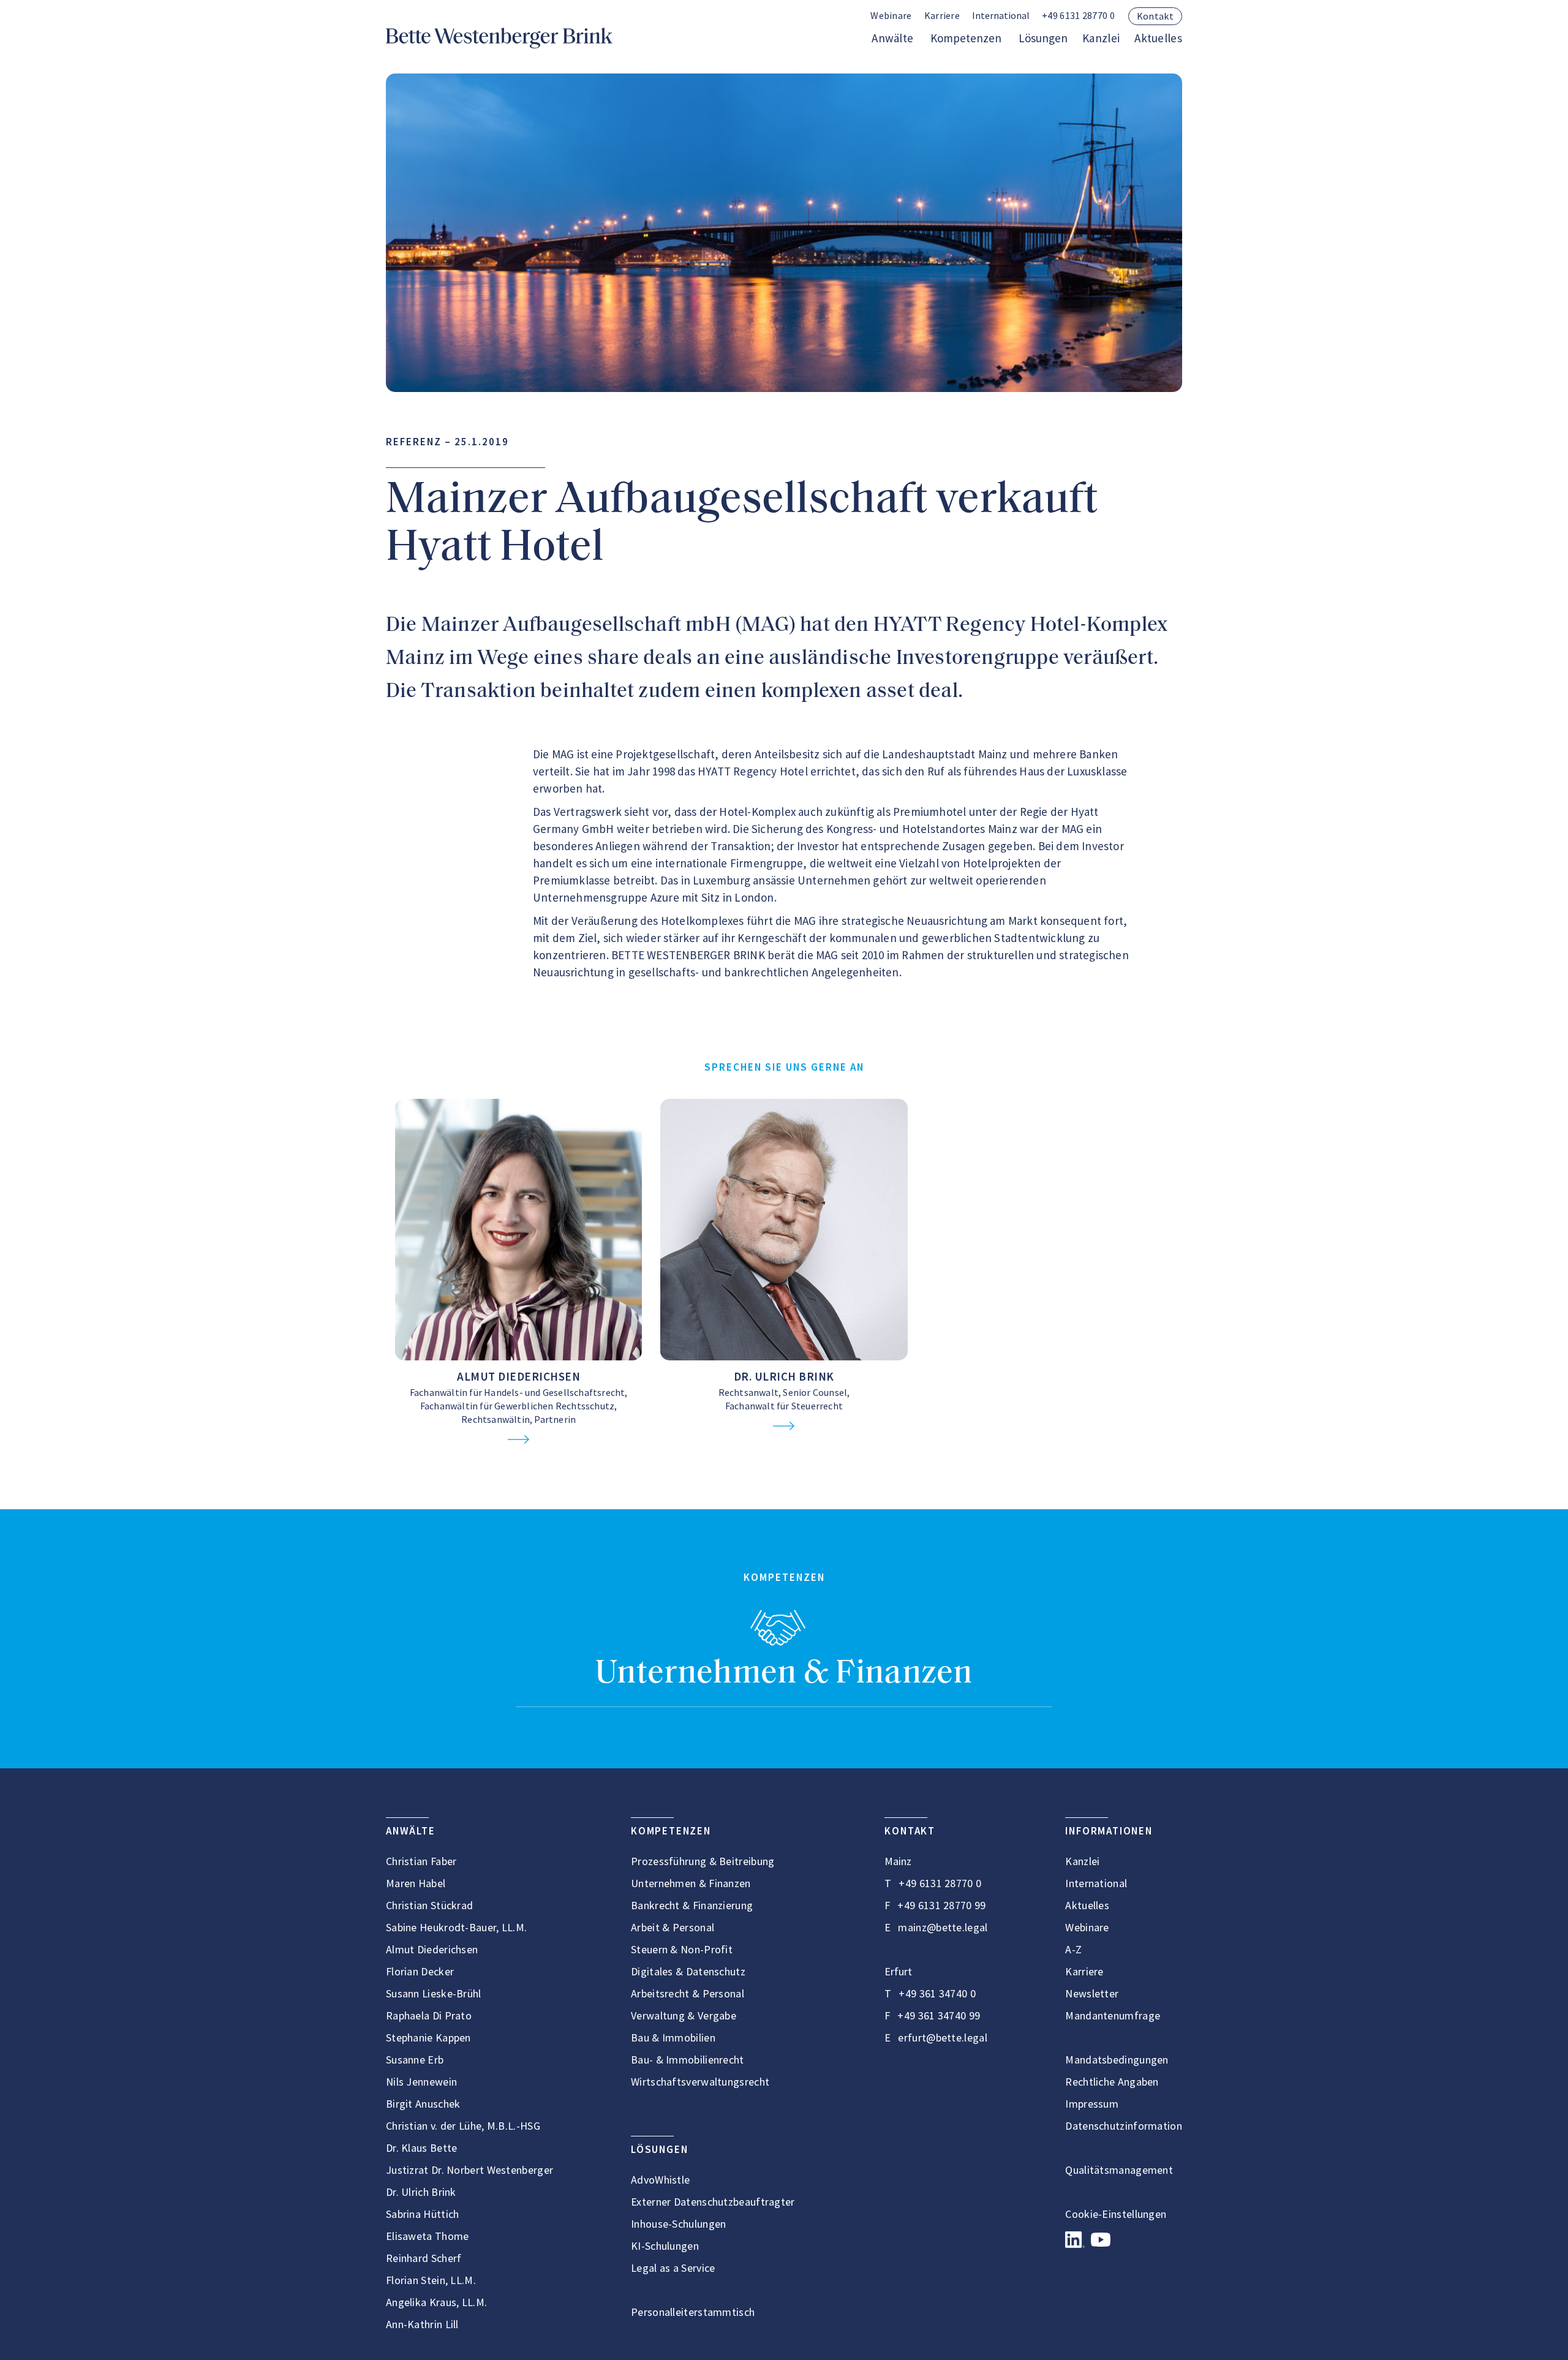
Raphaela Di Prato (429, 2015)
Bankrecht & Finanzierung (692, 1905)
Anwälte (892, 38)
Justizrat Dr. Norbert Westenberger (469, 2170)
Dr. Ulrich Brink (784, 1376)
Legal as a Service (673, 2268)
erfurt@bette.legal (942, 2038)
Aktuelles (1158, 38)
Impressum (1092, 2104)
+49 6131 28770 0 (1078, 15)
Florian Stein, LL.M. (431, 2280)
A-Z (1073, 1949)
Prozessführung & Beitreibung (703, 1861)
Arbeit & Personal (673, 1927)
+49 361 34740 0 (937, 1993)
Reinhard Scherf (424, 2258)
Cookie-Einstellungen (1116, 2214)
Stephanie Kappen (428, 2038)
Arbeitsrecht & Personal (688, 1993)
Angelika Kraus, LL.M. (436, 2302)
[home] (499, 38)
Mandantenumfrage (1113, 2015)
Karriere (942, 15)
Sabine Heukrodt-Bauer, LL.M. (456, 1927)
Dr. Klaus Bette (422, 2148)
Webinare (891, 15)
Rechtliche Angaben (1112, 2082)
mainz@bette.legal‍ (943, 1927)
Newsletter (1092, 1993)
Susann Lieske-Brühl (434, 1993)
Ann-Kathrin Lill (422, 2324)
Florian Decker (420, 1971)
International (1096, 1883)
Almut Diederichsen (518, 1376)
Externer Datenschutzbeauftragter (713, 2202)
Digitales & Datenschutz (688, 1971)
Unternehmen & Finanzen (784, 1674)
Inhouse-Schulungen (678, 2224)
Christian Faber (421, 1861)
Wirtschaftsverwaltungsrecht (700, 2082)
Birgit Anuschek (423, 2104)
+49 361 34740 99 (939, 2015)
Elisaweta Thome (428, 2236)
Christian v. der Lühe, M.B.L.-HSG (463, 2126)
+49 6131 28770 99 (941, 1905)
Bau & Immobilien (673, 2038)
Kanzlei (1101, 38)
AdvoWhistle (660, 2180)
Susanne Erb (415, 2060)
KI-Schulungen (665, 2246)
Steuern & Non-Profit (682, 1949)
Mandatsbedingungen (1117, 2060)
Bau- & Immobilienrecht (688, 2060)
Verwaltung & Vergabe (684, 2015)
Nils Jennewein (421, 2082)
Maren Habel (416, 1883)
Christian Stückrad (429, 1905)
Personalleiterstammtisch (693, 2312)
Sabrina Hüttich (423, 2214)
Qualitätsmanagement (1119, 2170)
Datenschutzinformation (1124, 2126)
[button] (1001, 16)
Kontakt (1155, 16)
